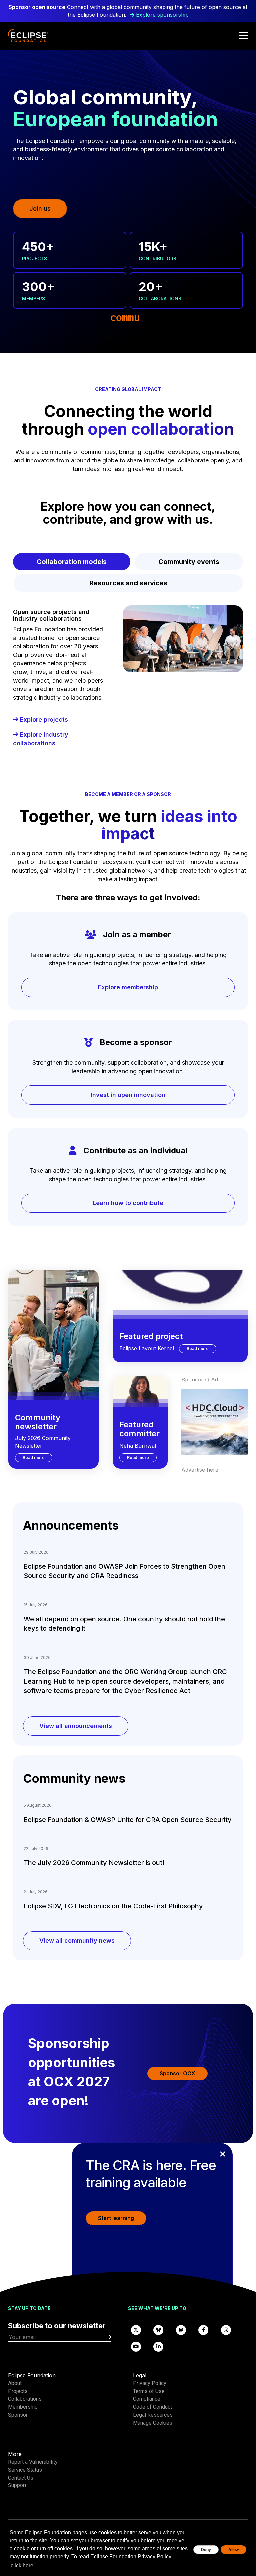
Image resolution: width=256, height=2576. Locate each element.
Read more (37, 1457)
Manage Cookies (153, 2423)
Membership (23, 2407)
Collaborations (25, 2399)
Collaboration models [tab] (72, 562)
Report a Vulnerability (33, 2462)
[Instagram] (226, 2330)
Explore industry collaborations (41, 739)
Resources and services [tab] (128, 583)
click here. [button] (23, 2566)
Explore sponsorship (162, 15)
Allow (233, 2550)
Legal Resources (153, 2415)
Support (17, 2485)
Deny (206, 2550)
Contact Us (21, 2478)
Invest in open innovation (128, 1095)
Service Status (25, 2470)
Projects (18, 2391)
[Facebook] (204, 2330)
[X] (136, 2330)
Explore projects (43, 720)
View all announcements (76, 1726)
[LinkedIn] (159, 2346)
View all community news (77, 1941)
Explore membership (128, 987)
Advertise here (200, 1470)
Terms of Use (149, 2391)
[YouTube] (136, 2346)
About (15, 2383)
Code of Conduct (152, 2407)
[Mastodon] (181, 2330)
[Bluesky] (159, 2330)
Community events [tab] (189, 562)
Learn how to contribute (128, 1203)
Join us (40, 208)
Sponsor (18, 2415)
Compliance (147, 2399)
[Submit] (109, 2337)
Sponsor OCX (177, 2073)
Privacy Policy (150, 2383)
